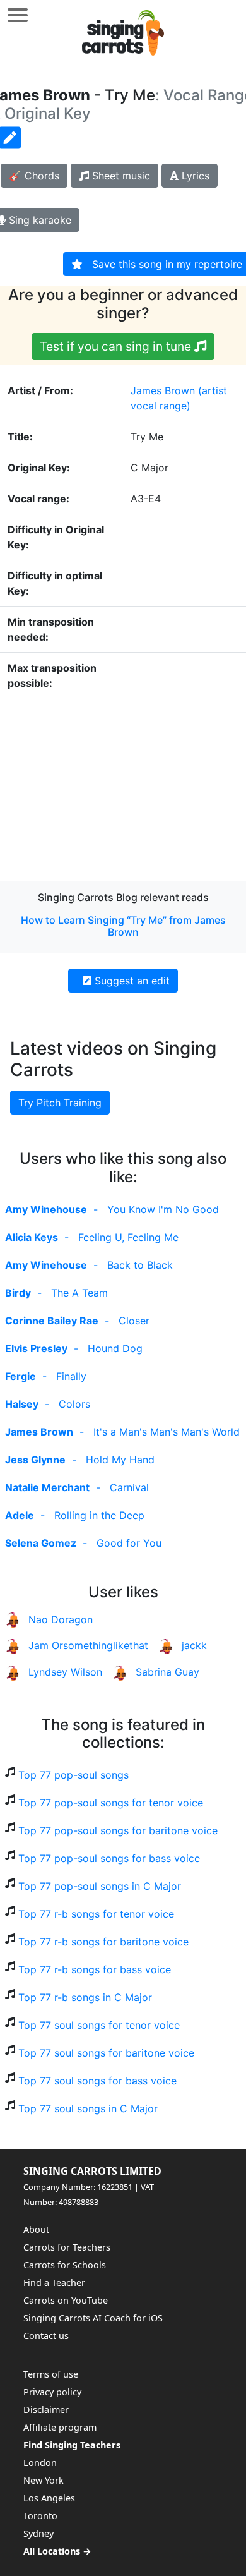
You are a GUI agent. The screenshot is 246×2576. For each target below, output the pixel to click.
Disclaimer (46, 2410)
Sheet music (120, 176)
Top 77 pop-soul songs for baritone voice (118, 1830)
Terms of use (51, 2374)
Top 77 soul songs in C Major (88, 2108)
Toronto (40, 2516)
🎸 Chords (34, 176)
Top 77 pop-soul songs (73, 1775)
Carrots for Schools (65, 2265)
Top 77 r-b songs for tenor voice (96, 1914)
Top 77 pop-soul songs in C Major (100, 1886)
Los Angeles (49, 2498)
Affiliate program (60, 2427)
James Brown (163, 390)
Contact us (46, 2336)
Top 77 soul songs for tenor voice (99, 2025)
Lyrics (194, 176)
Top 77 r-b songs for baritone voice (103, 1942)
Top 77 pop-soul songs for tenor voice (111, 1803)
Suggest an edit (131, 981)
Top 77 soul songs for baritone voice (106, 2053)
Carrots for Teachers (67, 2247)
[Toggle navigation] (18, 15)
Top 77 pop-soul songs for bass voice (109, 1858)
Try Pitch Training (60, 1103)
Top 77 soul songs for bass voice (97, 2081)
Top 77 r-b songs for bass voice (95, 1969)
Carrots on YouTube (66, 2300)
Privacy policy (52, 2392)
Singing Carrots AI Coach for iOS (93, 2318)
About (36, 2229)
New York (44, 2480)
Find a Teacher (54, 2283)
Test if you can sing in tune (117, 346)
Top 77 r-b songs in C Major (85, 1997)
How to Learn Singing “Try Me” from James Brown (123, 926)
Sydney (38, 2533)
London (40, 2463)
